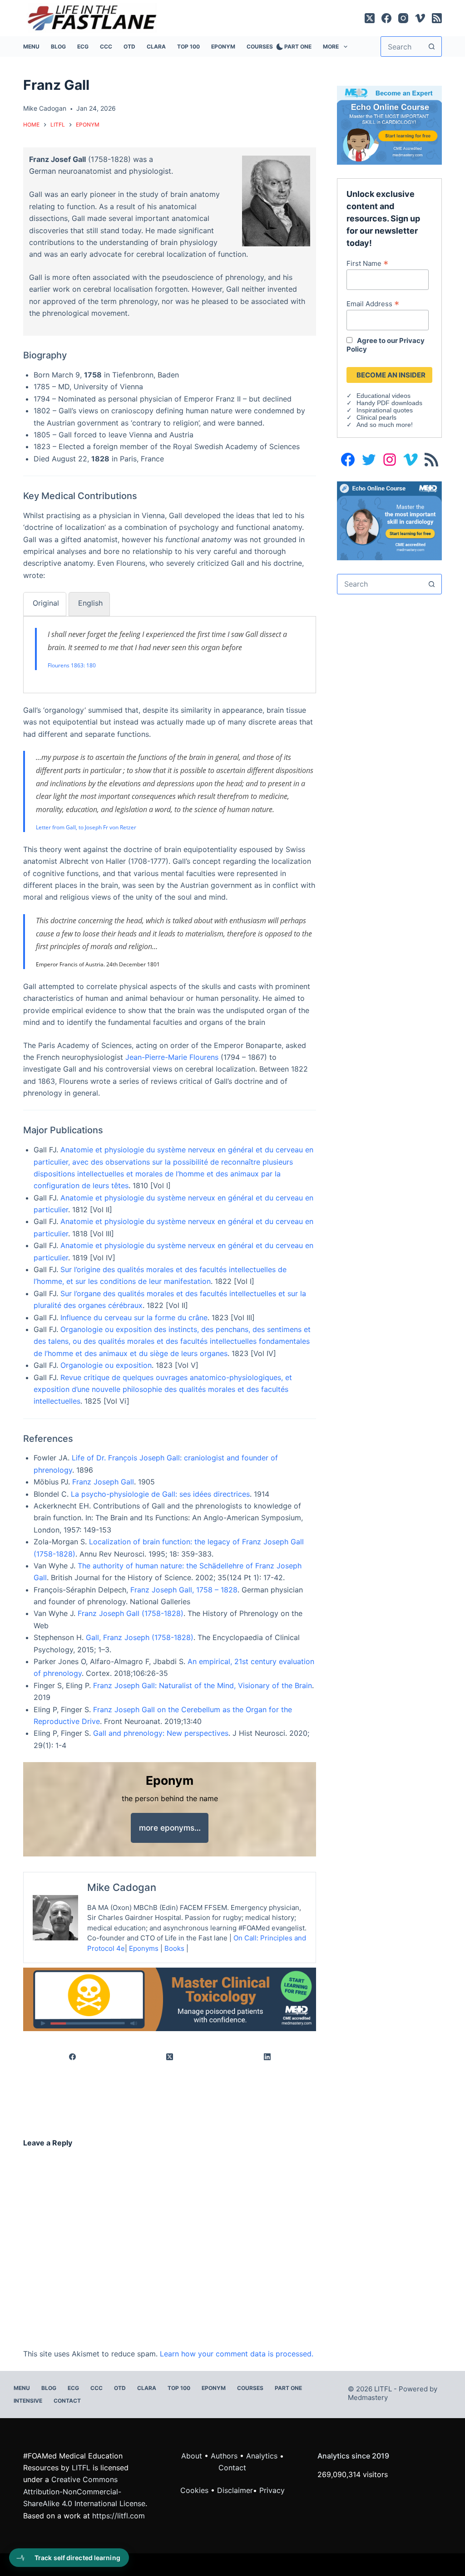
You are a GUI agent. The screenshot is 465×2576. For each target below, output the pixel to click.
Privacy (272, 2490)
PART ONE (298, 47)
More (331, 47)
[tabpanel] (170, 649)
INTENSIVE (28, 2401)
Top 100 (188, 47)
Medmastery (368, 2397)
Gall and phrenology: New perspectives (161, 1733)
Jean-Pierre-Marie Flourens (172, 1057)
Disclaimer (235, 2490)
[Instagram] (403, 18)
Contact (67, 2401)
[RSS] (437, 18)
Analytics (262, 2456)
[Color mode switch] (278, 47)
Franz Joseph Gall (103, 1482)
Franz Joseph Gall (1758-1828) (131, 1613)
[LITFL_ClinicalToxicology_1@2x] (170, 1999)
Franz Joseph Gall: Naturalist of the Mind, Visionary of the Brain (203, 1685)
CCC (106, 47)
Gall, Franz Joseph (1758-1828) (140, 1637)
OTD (129, 47)
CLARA (156, 47)
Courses (260, 47)
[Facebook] (386, 18)
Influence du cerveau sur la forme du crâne (134, 1317)
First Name (367, 263)
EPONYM (223, 47)
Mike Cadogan (122, 1887)
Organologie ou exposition (106, 1365)
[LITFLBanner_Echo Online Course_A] (389, 520)
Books (174, 1948)
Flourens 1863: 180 (72, 665)
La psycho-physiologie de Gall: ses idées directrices (160, 1494)
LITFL (81, 2468)
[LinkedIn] (268, 2057)
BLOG (58, 47)
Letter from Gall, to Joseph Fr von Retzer (86, 827)
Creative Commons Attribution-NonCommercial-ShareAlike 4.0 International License (84, 2491)
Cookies (195, 2490)
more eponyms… (170, 1828)
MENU (31, 47)
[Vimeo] (420, 18)
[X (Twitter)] (370, 18)
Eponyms (144, 1948)
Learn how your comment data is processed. (237, 2354)
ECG (83, 47)
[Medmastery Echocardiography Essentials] (389, 124)
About (192, 2456)
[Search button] (432, 47)
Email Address (373, 304)
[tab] (45, 604)
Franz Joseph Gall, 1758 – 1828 (184, 1590)
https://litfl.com (119, 2516)
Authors (224, 2456)
